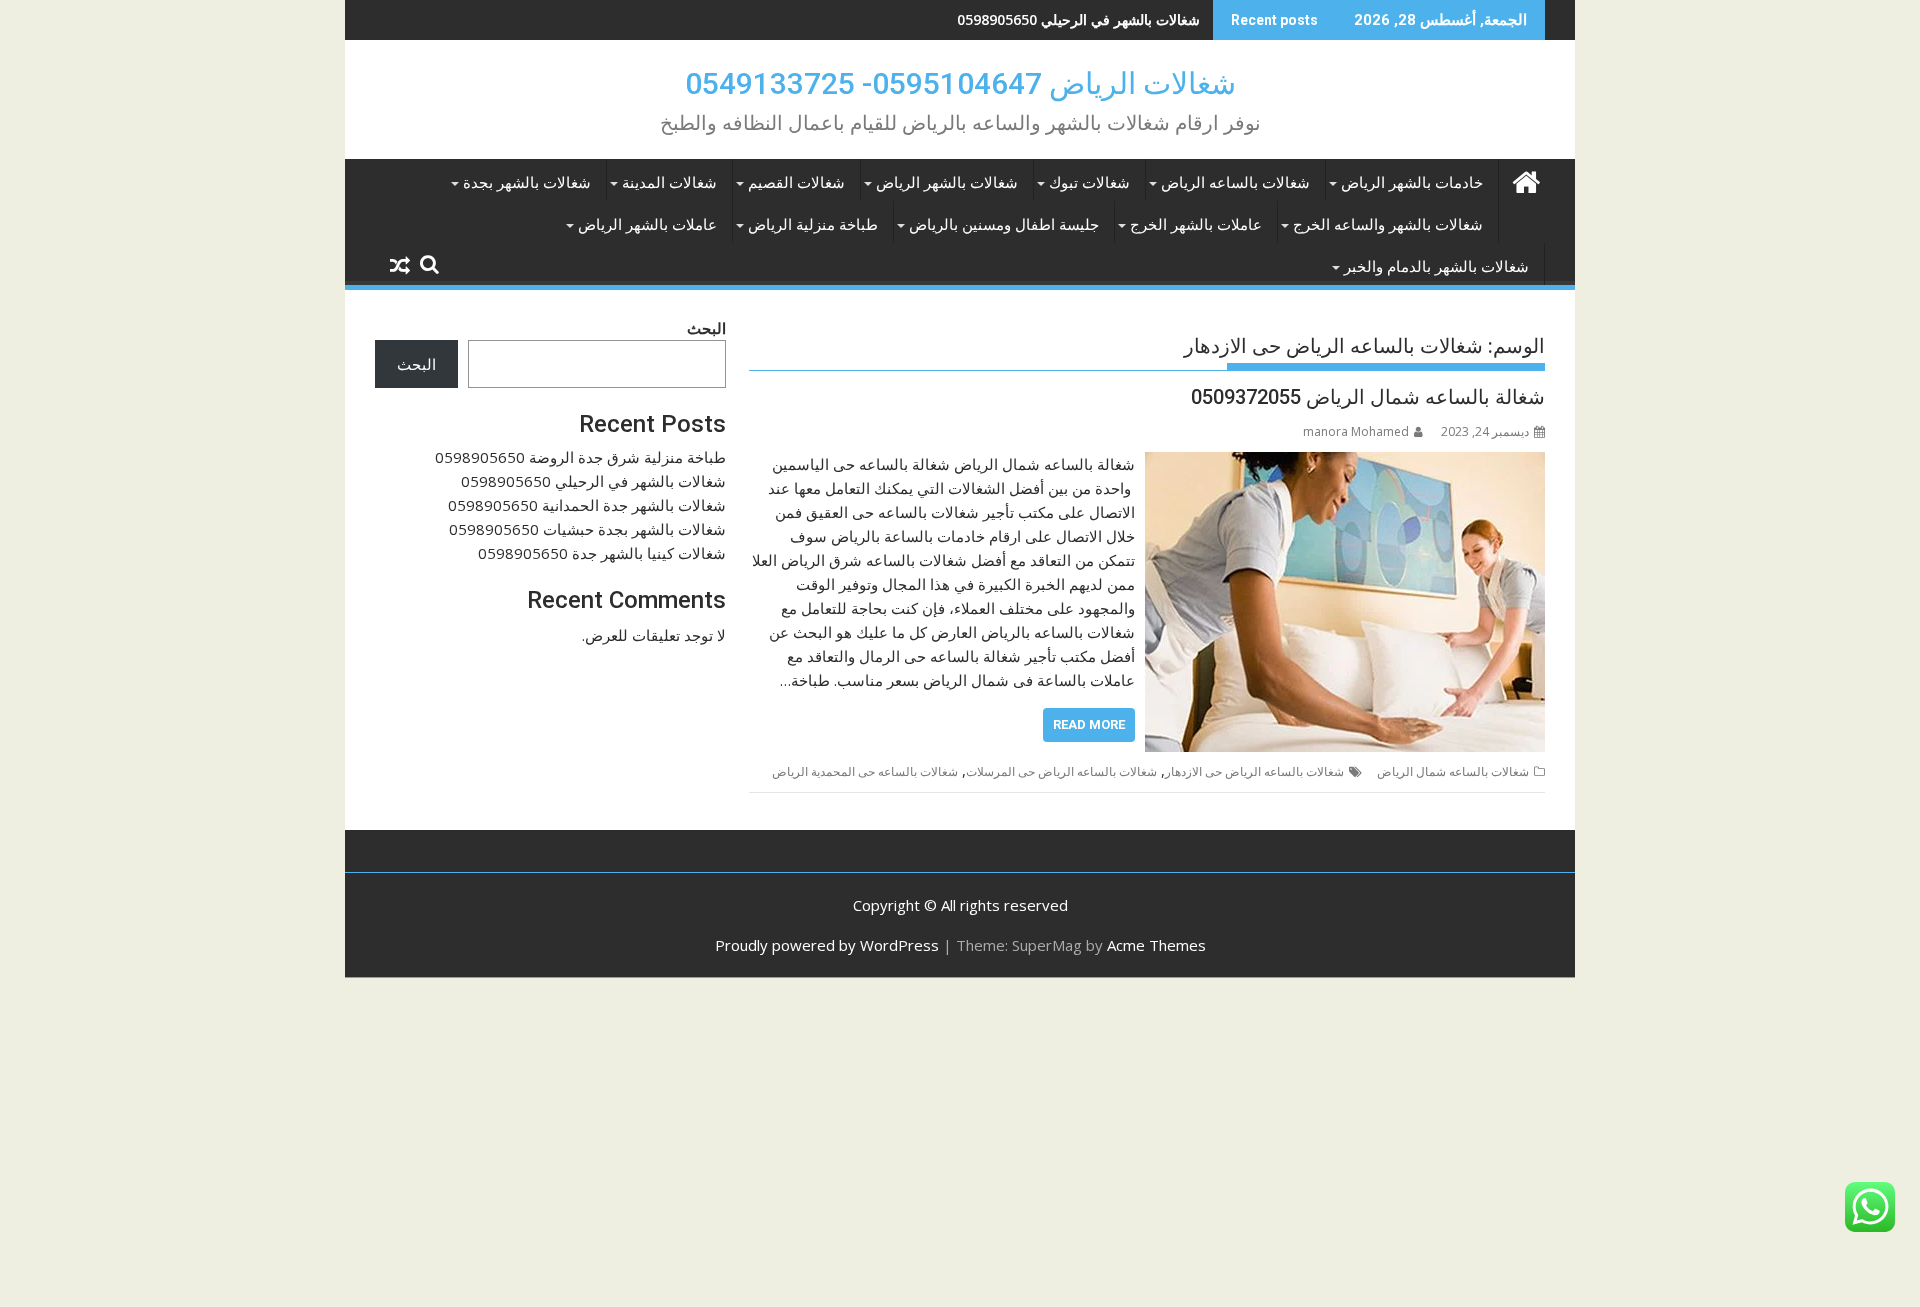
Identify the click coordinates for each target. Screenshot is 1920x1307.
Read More (1089, 724)
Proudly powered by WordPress (827, 945)
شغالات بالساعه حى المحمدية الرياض (865, 771)
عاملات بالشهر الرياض (647, 225)
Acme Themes (1156, 945)
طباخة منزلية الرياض (813, 225)
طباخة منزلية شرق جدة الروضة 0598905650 (580, 457)
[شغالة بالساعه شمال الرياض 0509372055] (1345, 464)
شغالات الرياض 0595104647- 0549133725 (960, 83)
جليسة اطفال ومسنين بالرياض (1004, 225)
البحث (706, 328)
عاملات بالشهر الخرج (1196, 225)
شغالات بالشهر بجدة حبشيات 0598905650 (587, 529)
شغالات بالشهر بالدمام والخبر (1436, 267)
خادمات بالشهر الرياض (1412, 183)
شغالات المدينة (669, 183)
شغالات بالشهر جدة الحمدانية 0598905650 (587, 505)
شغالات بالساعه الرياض (1235, 183)
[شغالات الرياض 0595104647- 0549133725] (1525, 179)
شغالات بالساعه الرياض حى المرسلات (1061, 771)
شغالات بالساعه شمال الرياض (1453, 771)
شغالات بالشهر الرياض (947, 183)
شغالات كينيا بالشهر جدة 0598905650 (602, 553)
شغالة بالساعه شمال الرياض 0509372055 (1368, 397)
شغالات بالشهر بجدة (527, 183)
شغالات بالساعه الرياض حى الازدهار (1254, 771)
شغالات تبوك (1089, 183)
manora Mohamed (1356, 431)
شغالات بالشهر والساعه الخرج (1388, 225)
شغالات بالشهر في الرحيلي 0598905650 (1078, 19)
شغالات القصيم (796, 183)
